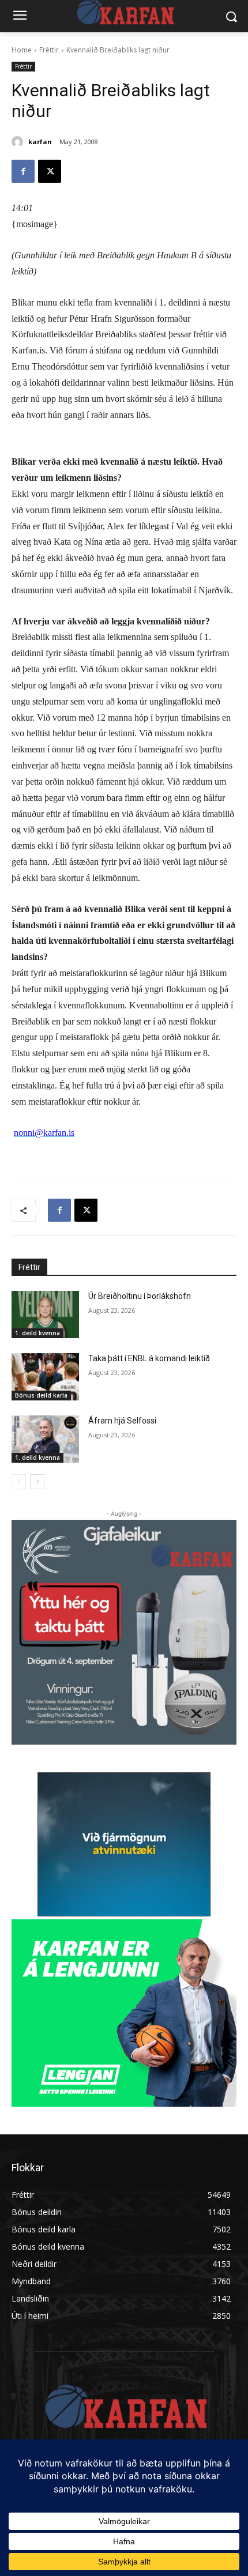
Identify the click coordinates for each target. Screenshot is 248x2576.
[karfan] (19, 142)
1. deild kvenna (37, 1333)
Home (22, 50)
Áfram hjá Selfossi (122, 1421)
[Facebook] (23, 171)
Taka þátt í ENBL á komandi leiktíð (149, 1358)
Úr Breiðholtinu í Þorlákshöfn (140, 1296)
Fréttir (49, 50)
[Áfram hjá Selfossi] (45, 1439)
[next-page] (37, 1482)
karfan (40, 142)
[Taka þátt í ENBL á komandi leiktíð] (45, 1377)
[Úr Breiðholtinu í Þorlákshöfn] (45, 1315)
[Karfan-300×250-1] (124, 2013)
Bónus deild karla (41, 1395)
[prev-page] (19, 1482)
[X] (50, 171)
